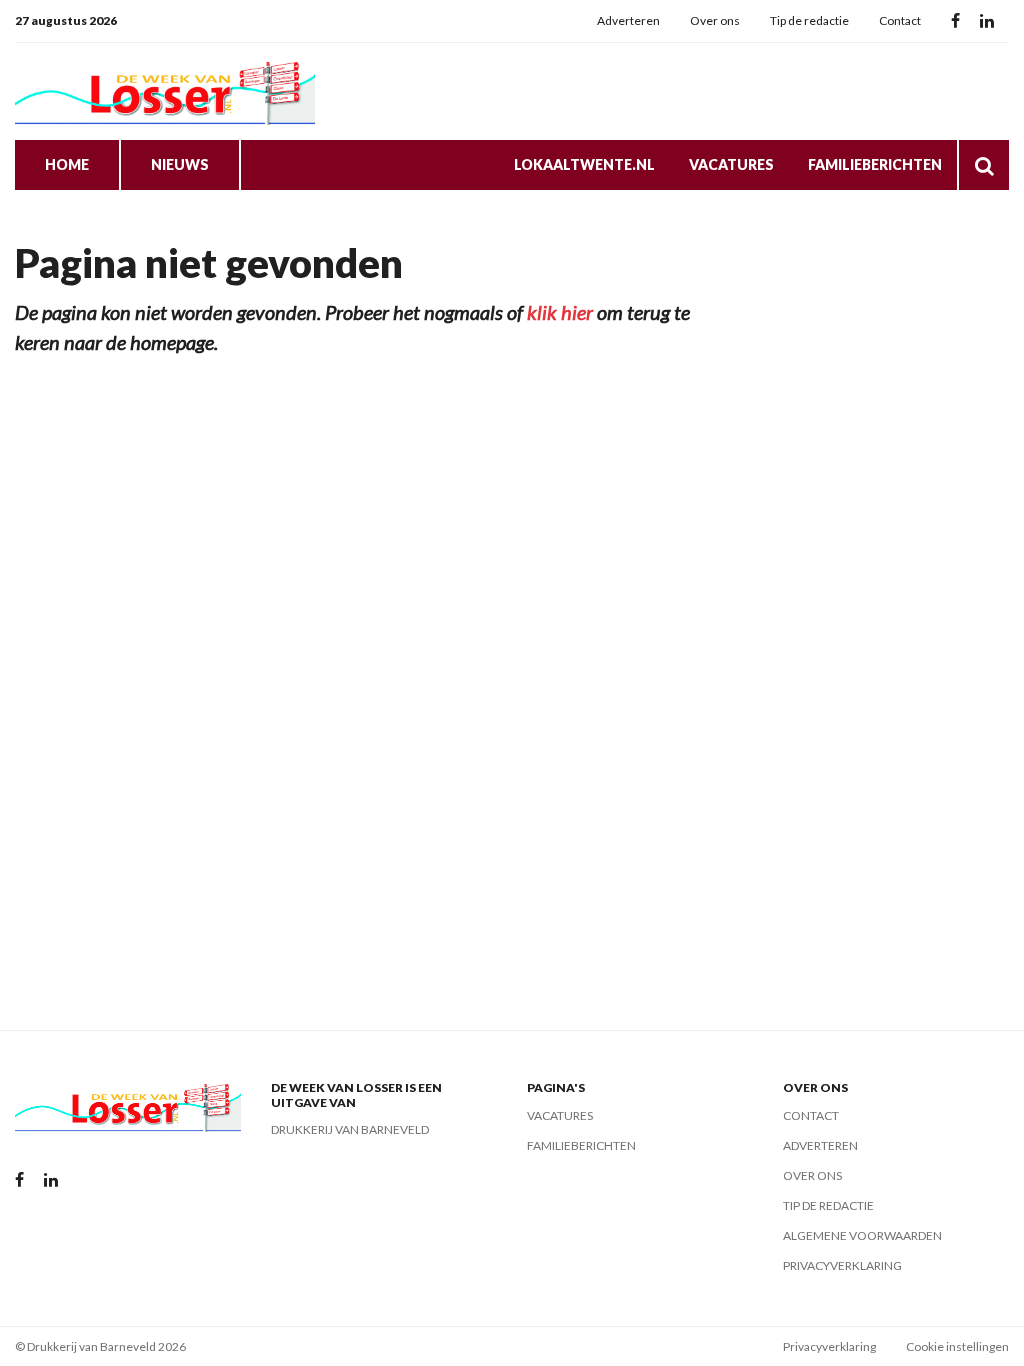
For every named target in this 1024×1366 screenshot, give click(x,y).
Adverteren (628, 20)
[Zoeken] (984, 165)
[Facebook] (955, 21)
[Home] (165, 91)
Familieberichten (875, 164)
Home (67, 164)
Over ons (715, 20)
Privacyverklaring (842, 1265)
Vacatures (731, 164)
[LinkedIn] (987, 21)
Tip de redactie (809, 20)
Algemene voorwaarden (862, 1235)
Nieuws (180, 164)
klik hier (560, 312)
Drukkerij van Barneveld (350, 1129)
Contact (900, 20)
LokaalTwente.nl (584, 164)
